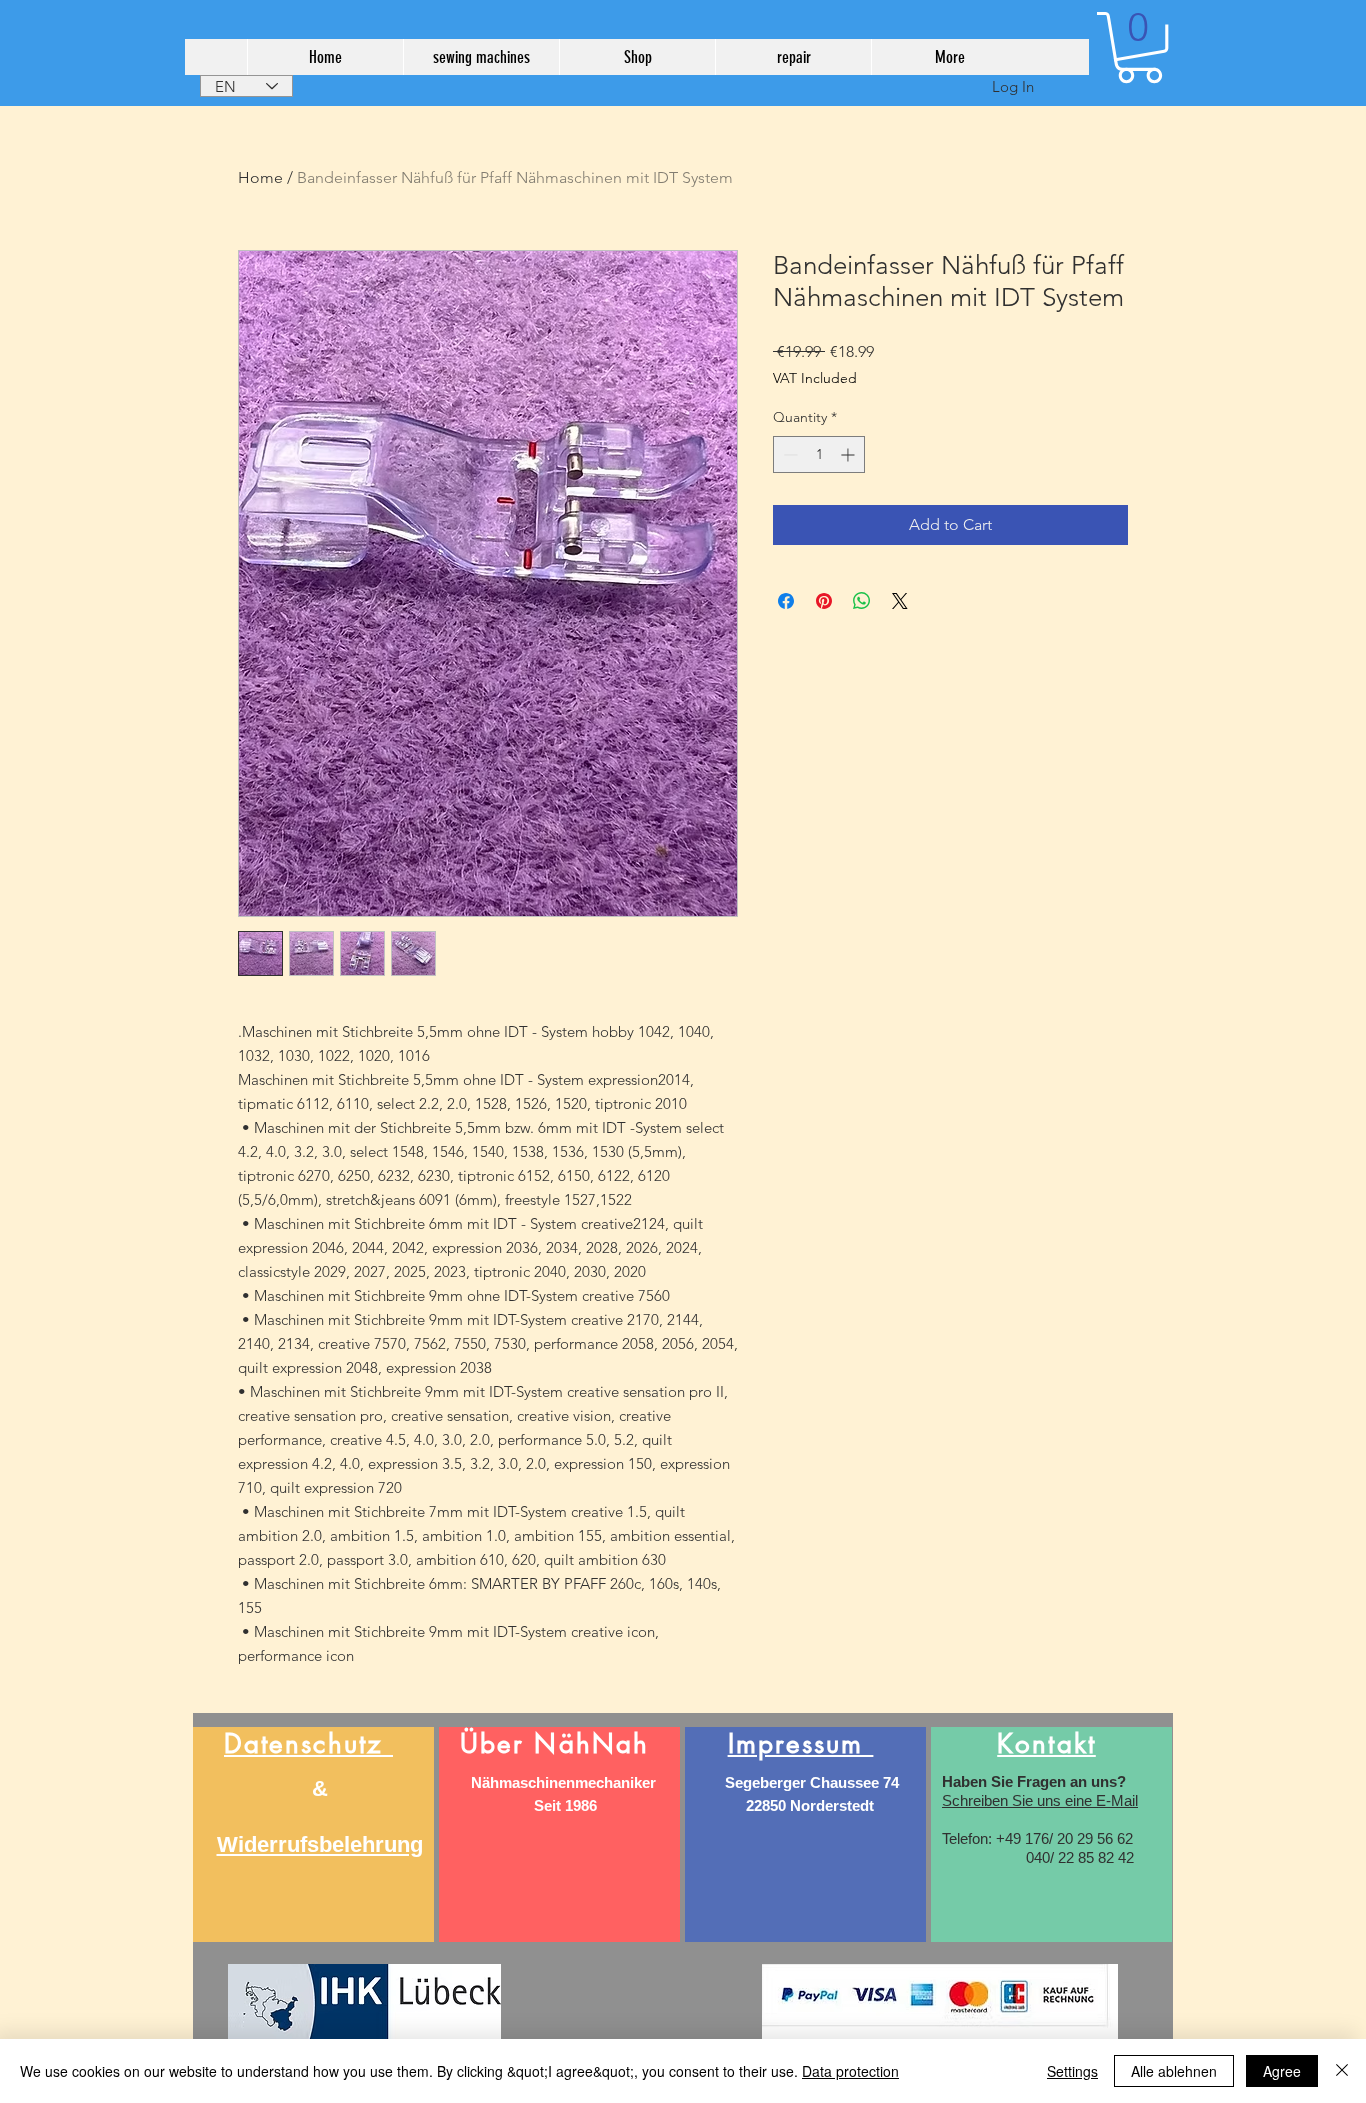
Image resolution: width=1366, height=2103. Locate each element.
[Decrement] (788, 454)
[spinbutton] (819, 454)
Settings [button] (1072, 2071)
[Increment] (849, 454)
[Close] (1342, 2071)
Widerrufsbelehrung (320, 1844)
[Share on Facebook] (786, 601)
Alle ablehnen (1174, 2071)
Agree (1282, 2071)
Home (260, 177)
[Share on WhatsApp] (862, 601)
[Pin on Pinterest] (824, 601)
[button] (1139, 47)
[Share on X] (900, 601)
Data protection (850, 2071)
